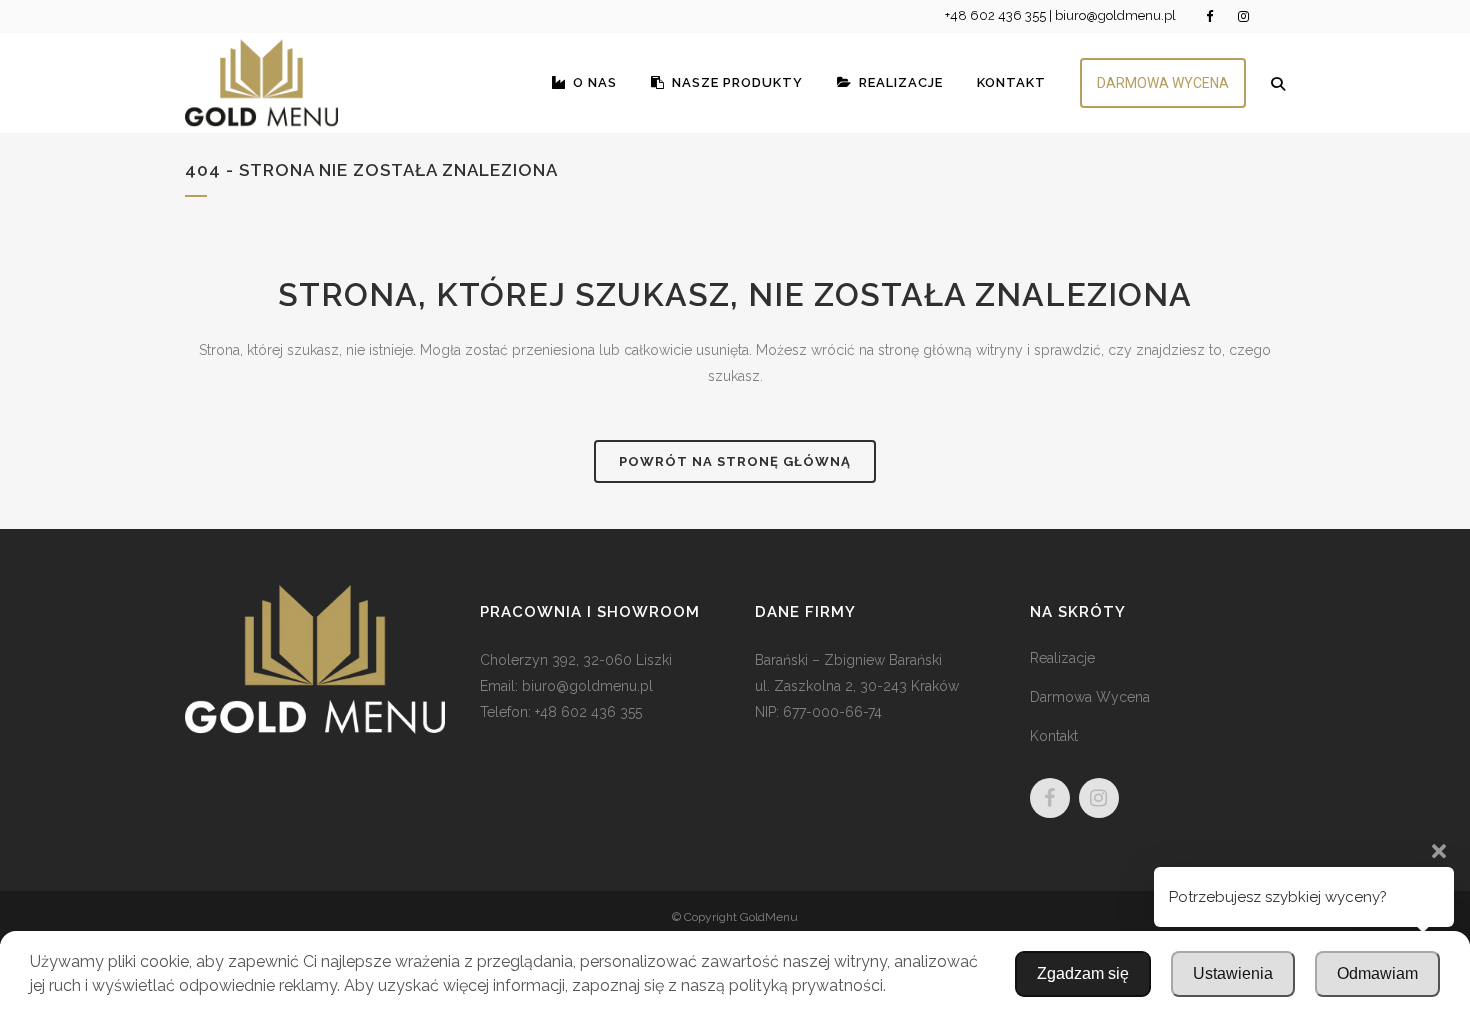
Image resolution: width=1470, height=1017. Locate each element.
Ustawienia (1233, 973)
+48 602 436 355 (995, 15)
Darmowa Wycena (1090, 697)
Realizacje (1062, 658)
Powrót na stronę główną (735, 461)
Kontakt (1054, 736)
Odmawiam (1377, 973)
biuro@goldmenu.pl (1115, 15)
